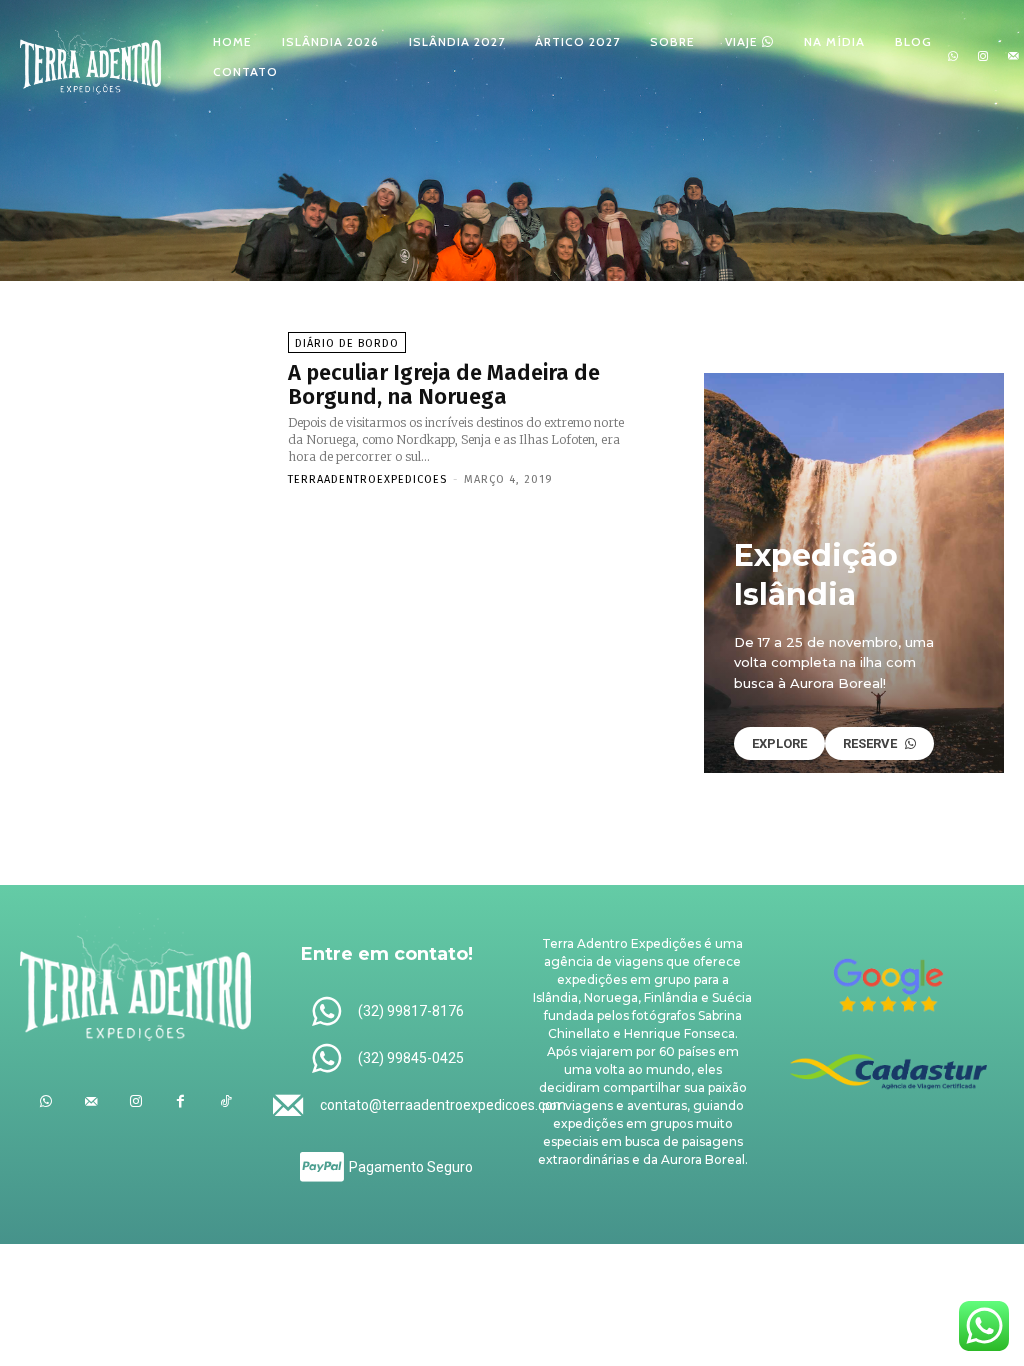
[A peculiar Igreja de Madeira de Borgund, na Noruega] (144, 408)
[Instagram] (983, 57)
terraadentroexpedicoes (367, 479)
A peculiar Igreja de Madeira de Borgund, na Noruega (444, 384)
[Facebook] (180, 1101)
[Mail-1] (1014, 57)
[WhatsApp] (953, 57)
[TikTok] (225, 1101)
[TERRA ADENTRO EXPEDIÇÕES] (90, 55)
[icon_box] (386, 1012)
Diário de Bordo (347, 343)
